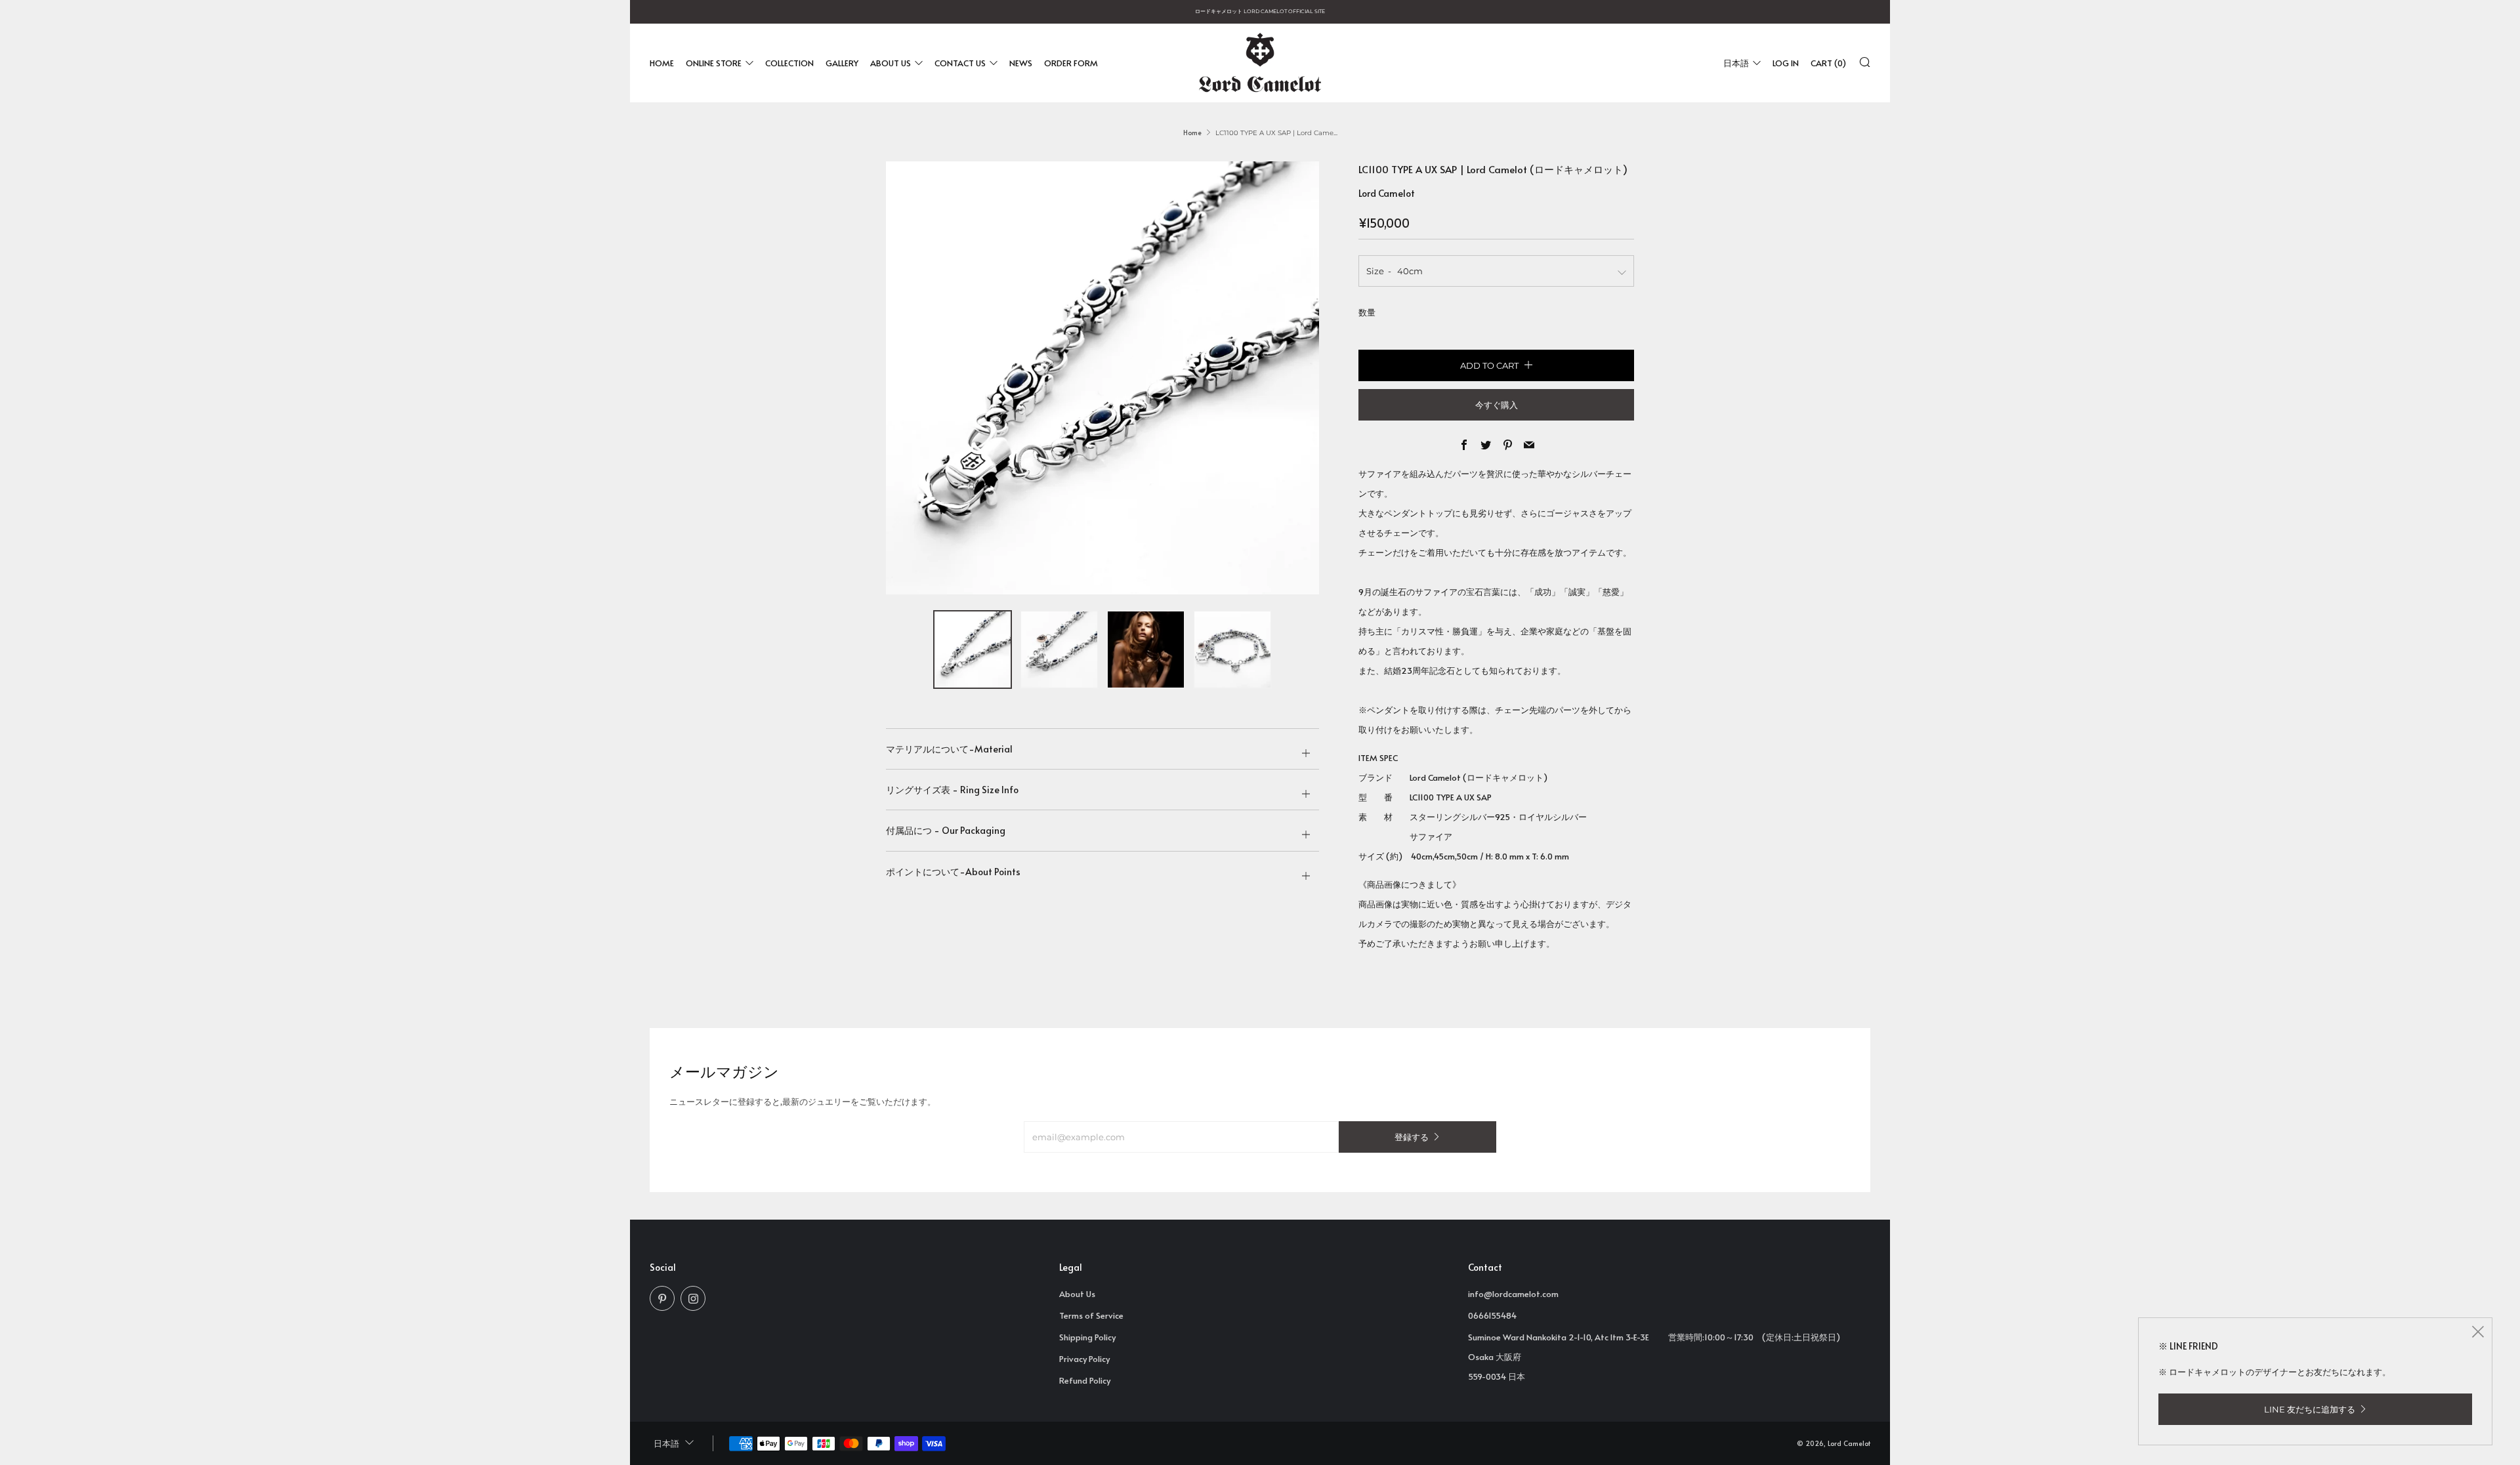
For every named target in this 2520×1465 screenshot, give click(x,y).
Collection (789, 62)
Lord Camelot (1387, 193)
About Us (891, 62)
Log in (1786, 62)
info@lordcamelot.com (1513, 1294)
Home (662, 62)
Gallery (842, 62)
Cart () (1828, 62)
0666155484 (1492, 1315)
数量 (1367, 312)
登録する (1412, 1137)
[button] (973, 650)
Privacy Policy (1084, 1359)
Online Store (714, 62)
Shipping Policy (1087, 1337)
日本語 (1736, 62)
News (1021, 62)
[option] (1102, 378)
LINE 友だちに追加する (2310, 1409)
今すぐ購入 (1497, 405)
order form (1071, 62)
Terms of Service (1091, 1315)
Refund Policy (1085, 1380)
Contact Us (960, 62)
